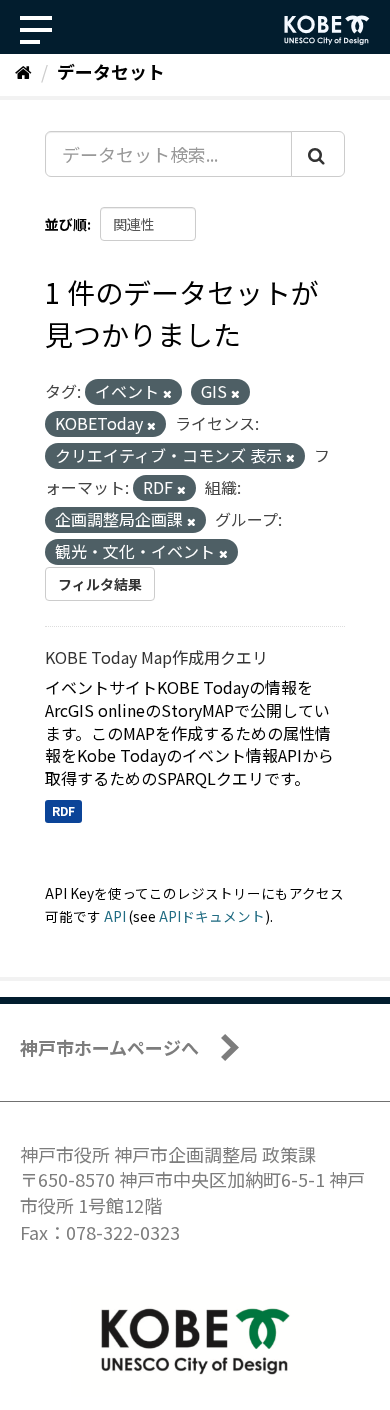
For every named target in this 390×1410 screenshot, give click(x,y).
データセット (111, 71)
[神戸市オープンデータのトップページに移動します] (327, 30)
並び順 (66, 224)
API (115, 916)
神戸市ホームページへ (109, 1047)
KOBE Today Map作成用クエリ (156, 657)
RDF (63, 810)
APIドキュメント (212, 916)
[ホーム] (23, 71)
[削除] (167, 393)
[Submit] (318, 154)
